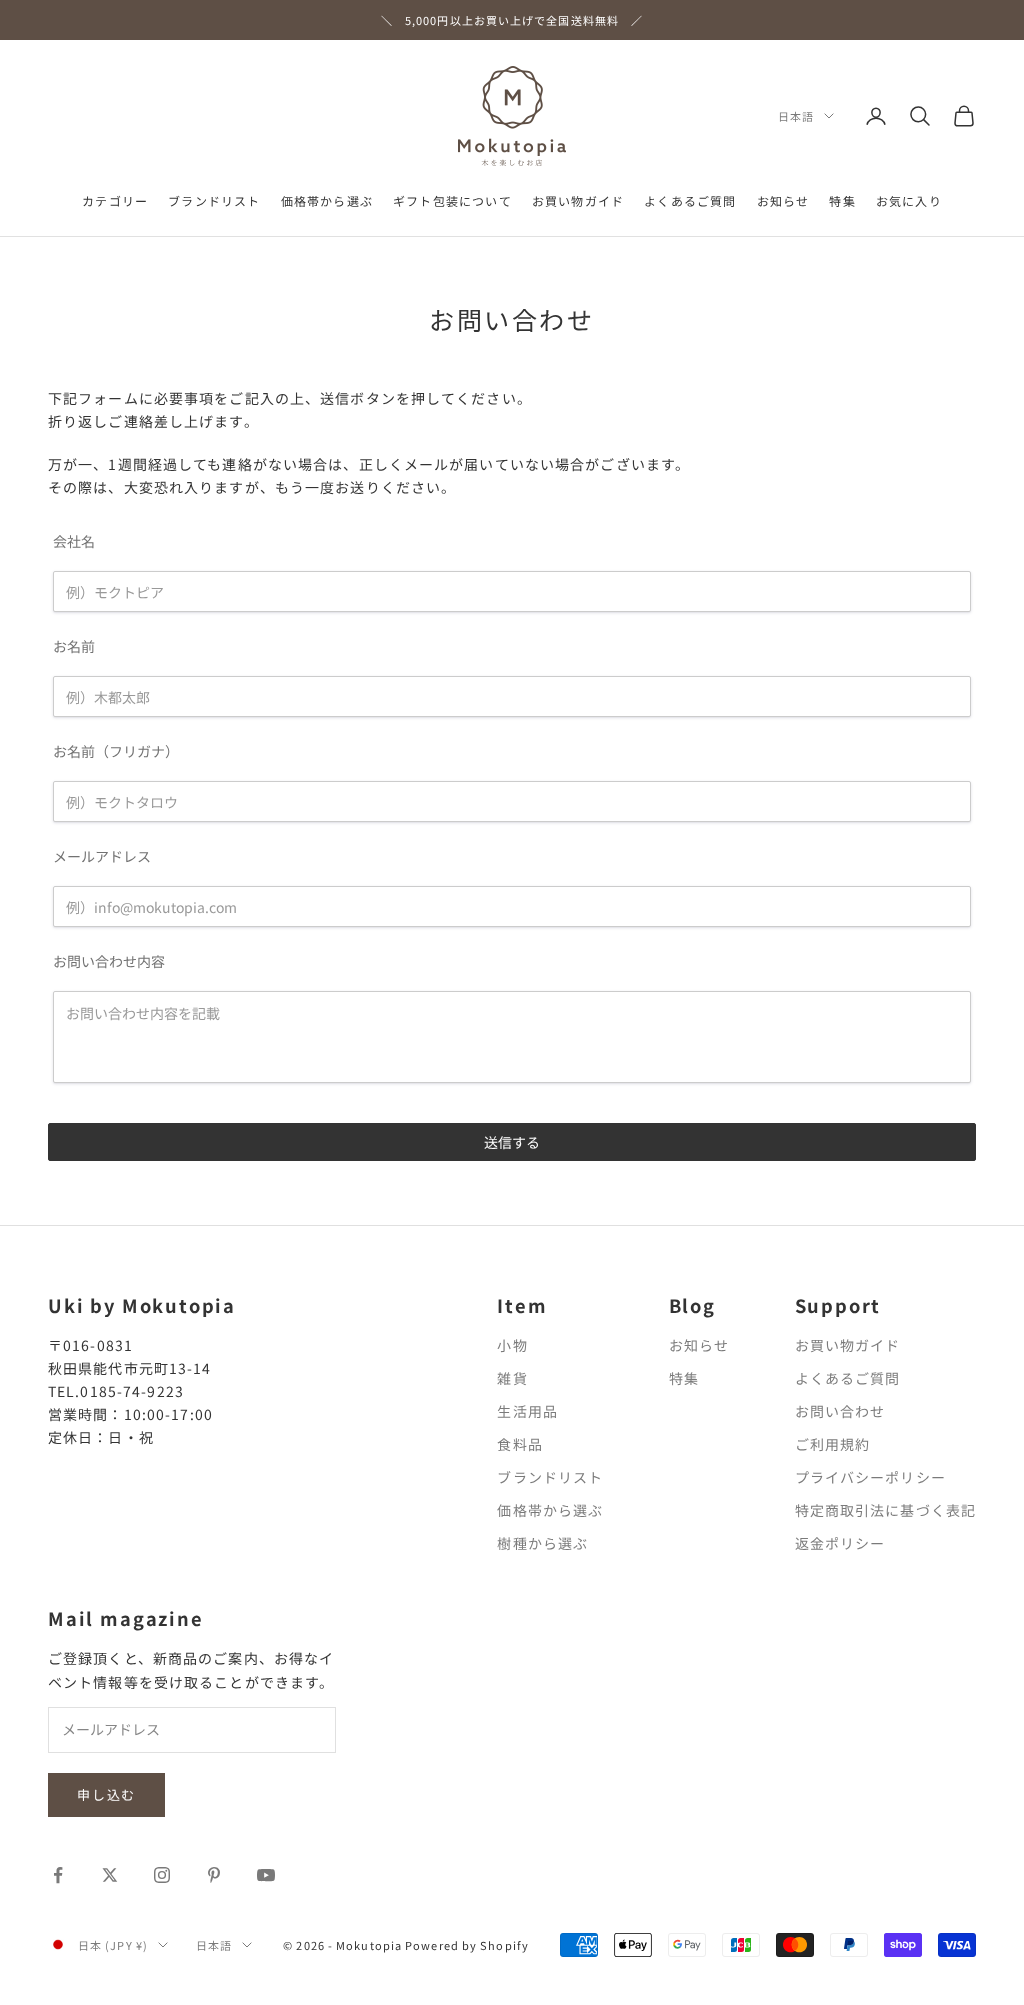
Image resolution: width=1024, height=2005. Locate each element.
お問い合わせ (840, 1411)
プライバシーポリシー (870, 1477)
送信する (512, 1142)
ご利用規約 (833, 1444)
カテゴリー (115, 200)
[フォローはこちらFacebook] (58, 1875)
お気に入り (909, 200)
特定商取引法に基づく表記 (885, 1510)
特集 (842, 200)
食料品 (519, 1444)
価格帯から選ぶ (327, 200)
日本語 (796, 116)
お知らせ (783, 200)
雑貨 (512, 1378)
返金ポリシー (840, 1543)
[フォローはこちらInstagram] (162, 1875)
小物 (512, 1345)
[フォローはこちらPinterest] (214, 1875)
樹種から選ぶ (542, 1543)
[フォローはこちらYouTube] (266, 1875)
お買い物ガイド (578, 200)
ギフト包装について (452, 200)
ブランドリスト (214, 200)
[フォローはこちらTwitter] (110, 1875)
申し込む (106, 1794)
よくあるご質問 (690, 200)
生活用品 (527, 1411)
